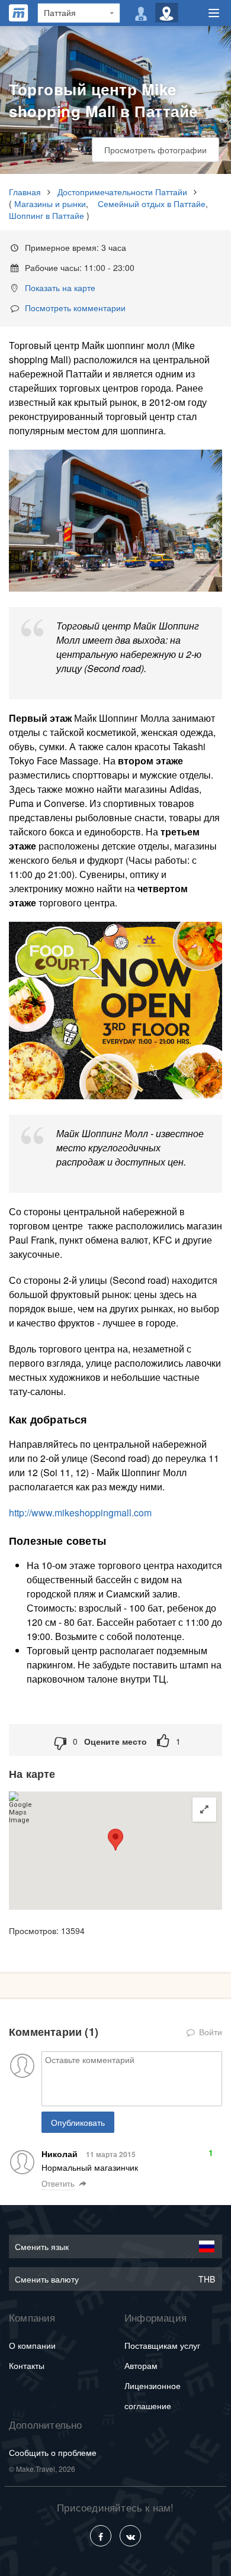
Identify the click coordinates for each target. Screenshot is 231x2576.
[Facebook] (101, 2536)
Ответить (58, 2184)
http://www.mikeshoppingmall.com (80, 1513)
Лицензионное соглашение (153, 2396)
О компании (32, 2345)
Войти (209, 2032)
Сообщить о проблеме (53, 2452)
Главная (25, 192)
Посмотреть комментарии (75, 308)
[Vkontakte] (130, 2536)
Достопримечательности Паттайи (122, 192)
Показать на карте (60, 288)
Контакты (27, 2365)
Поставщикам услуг (162, 2345)
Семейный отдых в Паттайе (152, 204)
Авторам (141, 2365)
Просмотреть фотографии (155, 150)
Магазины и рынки (50, 204)
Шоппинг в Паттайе (46, 215)
